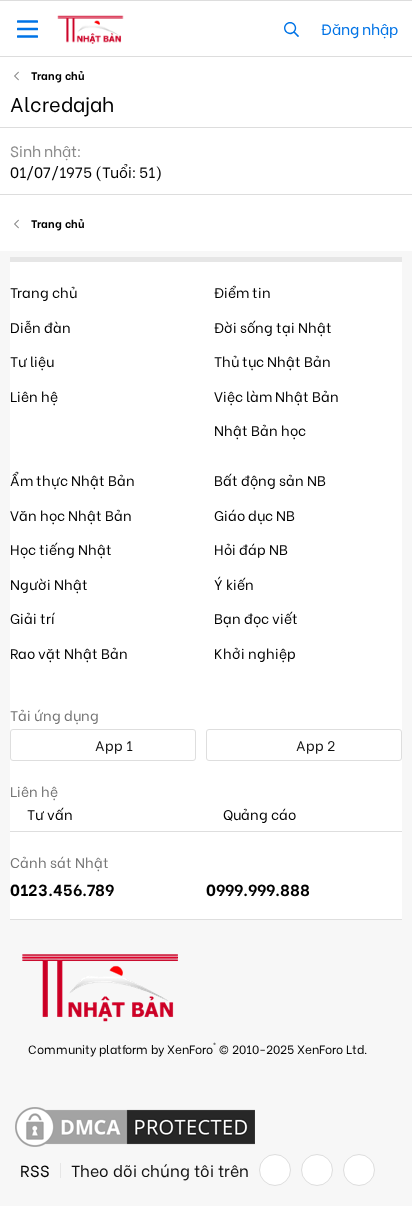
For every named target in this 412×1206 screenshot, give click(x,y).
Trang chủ (43, 291)
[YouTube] (359, 1170)
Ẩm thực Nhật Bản (72, 479)
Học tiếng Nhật (61, 548)
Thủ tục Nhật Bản (272, 360)
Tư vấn (48, 814)
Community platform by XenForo (197, 1047)
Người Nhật (49, 583)
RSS (35, 1170)
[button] (27, 29)
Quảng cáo (258, 814)
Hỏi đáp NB (251, 548)
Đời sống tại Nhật (273, 326)
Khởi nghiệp (255, 652)
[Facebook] (275, 1170)
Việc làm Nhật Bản (276, 395)
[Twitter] (317, 1170)
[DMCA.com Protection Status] (135, 1128)
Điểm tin (242, 291)
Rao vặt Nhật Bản (69, 652)
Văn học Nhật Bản (71, 514)
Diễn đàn (40, 326)
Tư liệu (32, 360)
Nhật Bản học (260, 429)
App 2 (314, 744)
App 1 (112, 744)
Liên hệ (34, 395)
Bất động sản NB (270, 479)
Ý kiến (234, 583)
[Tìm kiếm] (291, 28)
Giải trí (32, 617)
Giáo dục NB (254, 514)
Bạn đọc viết (256, 617)
